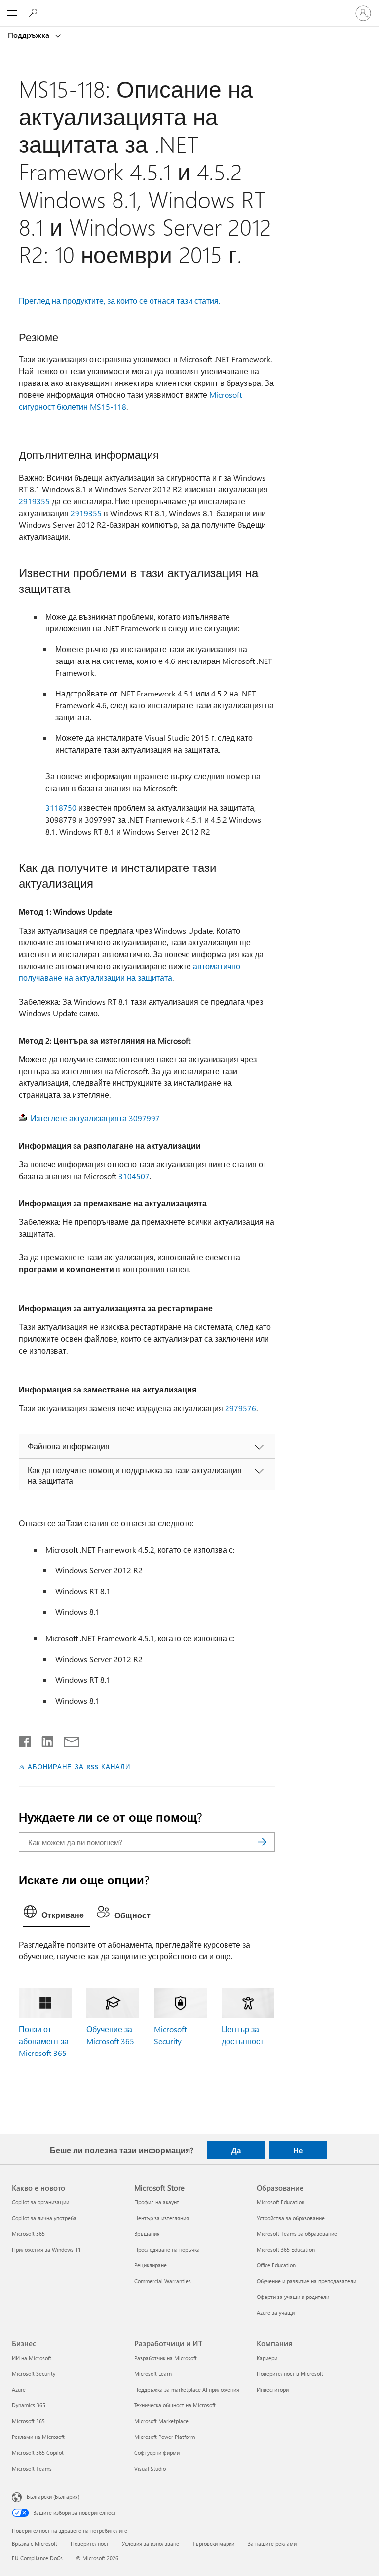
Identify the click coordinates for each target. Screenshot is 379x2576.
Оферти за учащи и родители (293, 2297)
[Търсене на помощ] (35, 13)
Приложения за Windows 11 (46, 2249)
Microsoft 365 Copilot (38, 2453)
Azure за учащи (276, 2313)
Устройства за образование (291, 2218)
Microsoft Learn (153, 2374)
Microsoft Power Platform (165, 2437)
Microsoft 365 (28, 2234)
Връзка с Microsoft (35, 2544)
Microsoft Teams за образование (297, 2234)
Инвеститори (273, 2389)
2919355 (34, 501)
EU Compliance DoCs (37, 2558)
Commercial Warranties (163, 2281)
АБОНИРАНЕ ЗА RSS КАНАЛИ (79, 1766)
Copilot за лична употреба (44, 2218)
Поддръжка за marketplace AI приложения (187, 2389)
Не (298, 2150)
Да (236, 2150)
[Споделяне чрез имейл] (67, 1740)
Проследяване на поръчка (167, 2249)
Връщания (147, 2234)
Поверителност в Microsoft (290, 2374)
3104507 (134, 1176)
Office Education (276, 2265)
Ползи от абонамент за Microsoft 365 (44, 2041)
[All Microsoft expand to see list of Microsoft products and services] (12, 13)
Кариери (267, 2358)
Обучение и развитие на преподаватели (306, 2281)
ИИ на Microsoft (32, 2358)
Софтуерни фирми (157, 2453)
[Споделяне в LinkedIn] (44, 1740)
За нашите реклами (272, 2544)
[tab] (56, 1914)
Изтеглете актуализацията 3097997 (95, 1118)
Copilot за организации (40, 2202)
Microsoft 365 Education (286, 2249)
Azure (19, 2389)
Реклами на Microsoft (38, 2437)
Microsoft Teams (32, 2468)
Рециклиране (151, 2265)
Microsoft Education (281, 2202)
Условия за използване (151, 2544)
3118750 (61, 808)
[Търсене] (263, 1842)
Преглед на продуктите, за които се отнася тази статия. (119, 300)
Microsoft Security (34, 2374)
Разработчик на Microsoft (166, 2358)
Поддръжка (30, 35)
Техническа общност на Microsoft (175, 2405)
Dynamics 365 (29, 2405)
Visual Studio (150, 2468)
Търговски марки (213, 2544)
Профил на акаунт (157, 2202)
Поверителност (90, 2544)
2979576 (241, 1408)
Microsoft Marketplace (161, 2421)
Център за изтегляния (162, 2218)
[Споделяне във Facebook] (26, 1740)
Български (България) (53, 2496)
